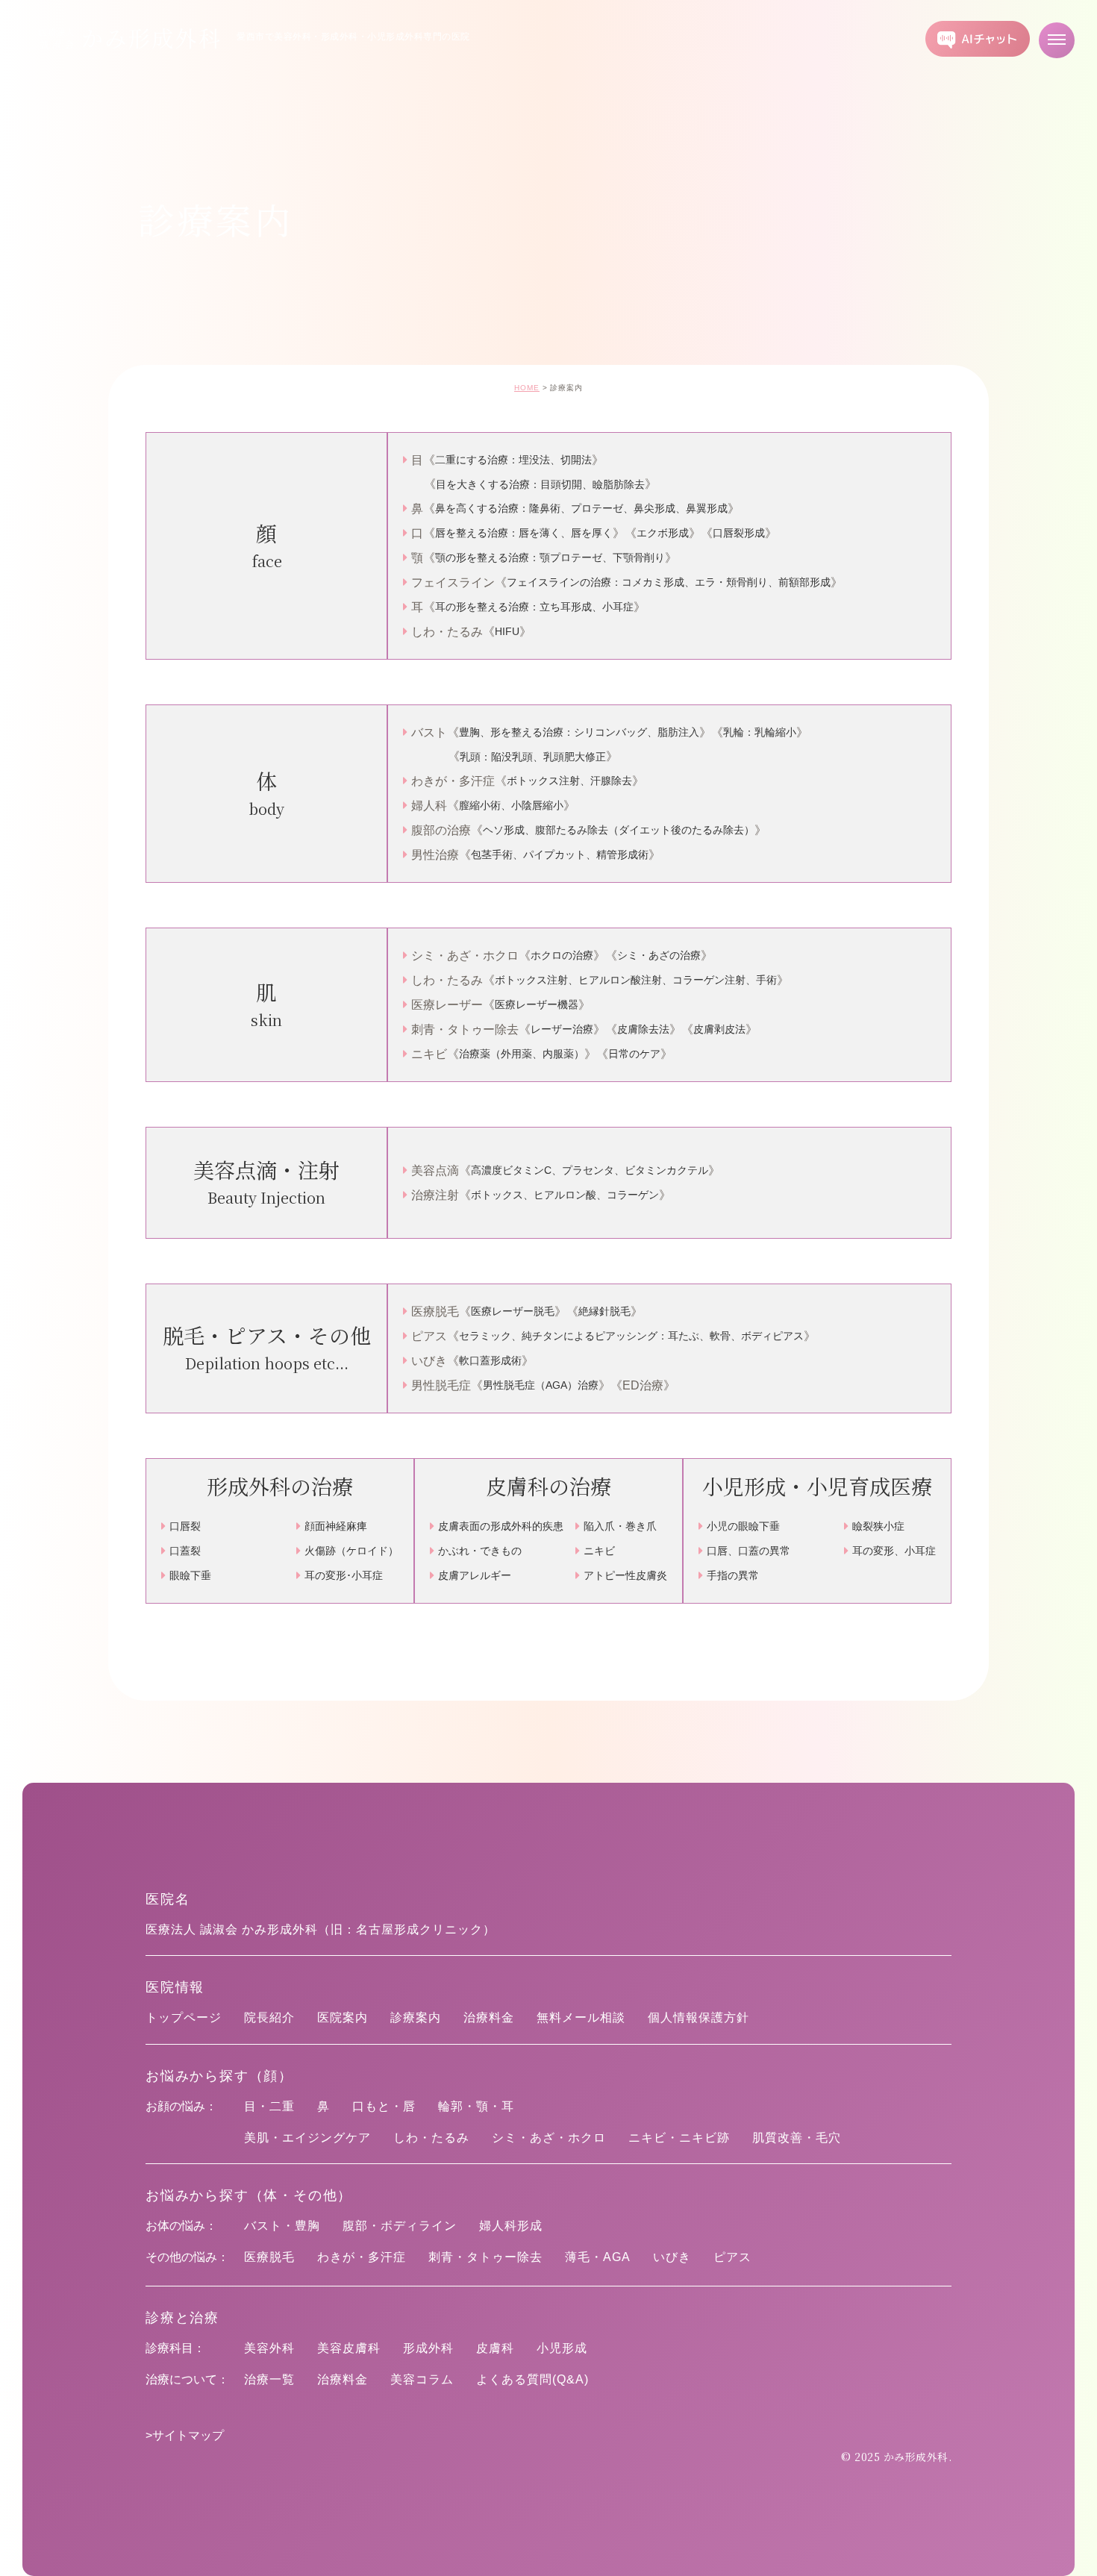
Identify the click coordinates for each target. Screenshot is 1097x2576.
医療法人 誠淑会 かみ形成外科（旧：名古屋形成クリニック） (321, 1929)
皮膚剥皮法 (719, 1029)
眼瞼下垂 (190, 1575)
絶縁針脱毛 (604, 1311)
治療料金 (489, 2017)
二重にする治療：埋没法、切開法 (513, 460)
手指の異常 (733, 1575)
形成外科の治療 (280, 1486)
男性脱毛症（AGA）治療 (541, 1385)
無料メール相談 (581, 2017)
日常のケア (634, 1054)
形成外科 (428, 2348)
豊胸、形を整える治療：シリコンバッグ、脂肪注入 (579, 732)
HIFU (507, 631)
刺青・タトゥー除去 (485, 2257)
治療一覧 (269, 2379)
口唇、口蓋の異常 (748, 1551)
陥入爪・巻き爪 (620, 1526)
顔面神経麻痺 (336, 1526)
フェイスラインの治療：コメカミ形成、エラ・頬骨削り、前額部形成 (669, 582)
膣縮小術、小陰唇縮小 (511, 805)
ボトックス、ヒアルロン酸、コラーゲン (565, 1195)
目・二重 (269, 2106)
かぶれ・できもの (480, 1551)
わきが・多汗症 (362, 2257)
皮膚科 (495, 2348)
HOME (527, 388)
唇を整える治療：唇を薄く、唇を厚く (524, 533)
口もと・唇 (384, 2106)
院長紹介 (269, 2017)
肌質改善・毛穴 (797, 2138)
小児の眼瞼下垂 (743, 1526)
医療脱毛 (269, 2257)
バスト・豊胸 (282, 2226)
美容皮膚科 (349, 2348)
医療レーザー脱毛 (513, 1311)
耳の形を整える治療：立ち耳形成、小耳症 (534, 607)
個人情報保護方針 (698, 2017)
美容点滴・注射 (266, 1182)
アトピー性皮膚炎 (625, 1575)
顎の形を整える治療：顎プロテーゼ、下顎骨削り (550, 557)
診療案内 (416, 2017)
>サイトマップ (185, 2435)
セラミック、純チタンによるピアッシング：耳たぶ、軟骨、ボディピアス (631, 1336)
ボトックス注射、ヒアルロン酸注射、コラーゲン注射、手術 (636, 980)
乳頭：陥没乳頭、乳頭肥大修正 (533, 757)
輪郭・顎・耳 (476, 2106)
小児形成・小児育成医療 (817, 1486)
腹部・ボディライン (400, 2226)
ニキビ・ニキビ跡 (679, 2138)
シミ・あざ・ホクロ (549, 2138)
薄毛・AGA (598, 2257)
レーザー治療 (562, 1029)
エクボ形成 (663, 533)
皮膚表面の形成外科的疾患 (501, 1526)
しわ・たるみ (431, 2138)
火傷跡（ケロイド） (351, 1551)
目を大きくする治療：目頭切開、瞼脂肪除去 (540, 484)
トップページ (184, 2017)
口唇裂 (185, 1526)
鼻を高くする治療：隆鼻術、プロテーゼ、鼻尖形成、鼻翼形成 (581, 508)
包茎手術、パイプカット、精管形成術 (560, 854)
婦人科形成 (511, 2226)
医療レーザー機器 (537, 1004)
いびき (672, 2257)
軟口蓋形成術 (490, 1360)
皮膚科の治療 (548, 1486)
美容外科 (269, 2348)
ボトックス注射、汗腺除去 (569, 781)
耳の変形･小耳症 (344, 1575)
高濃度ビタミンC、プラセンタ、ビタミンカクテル (590, 1170)
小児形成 (562, 2348)
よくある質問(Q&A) (532, 2379)
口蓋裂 (185, 1551)
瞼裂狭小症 (878, 1526)
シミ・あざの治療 (659, 955)
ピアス (732, 2257)
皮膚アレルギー (475, 1575)
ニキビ (599, 1551)
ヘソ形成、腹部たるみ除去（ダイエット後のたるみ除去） (619, 830)
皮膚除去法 (643, 1029)
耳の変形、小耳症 (894, 1551)
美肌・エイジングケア (307, 2138)
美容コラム (422, 2379)
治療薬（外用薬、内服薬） (522, 1054)
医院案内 (343, 2017)
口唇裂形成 (739, 533)
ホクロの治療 (562, 955)
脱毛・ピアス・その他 (267, 1348)
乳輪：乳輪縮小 (760, 732)
